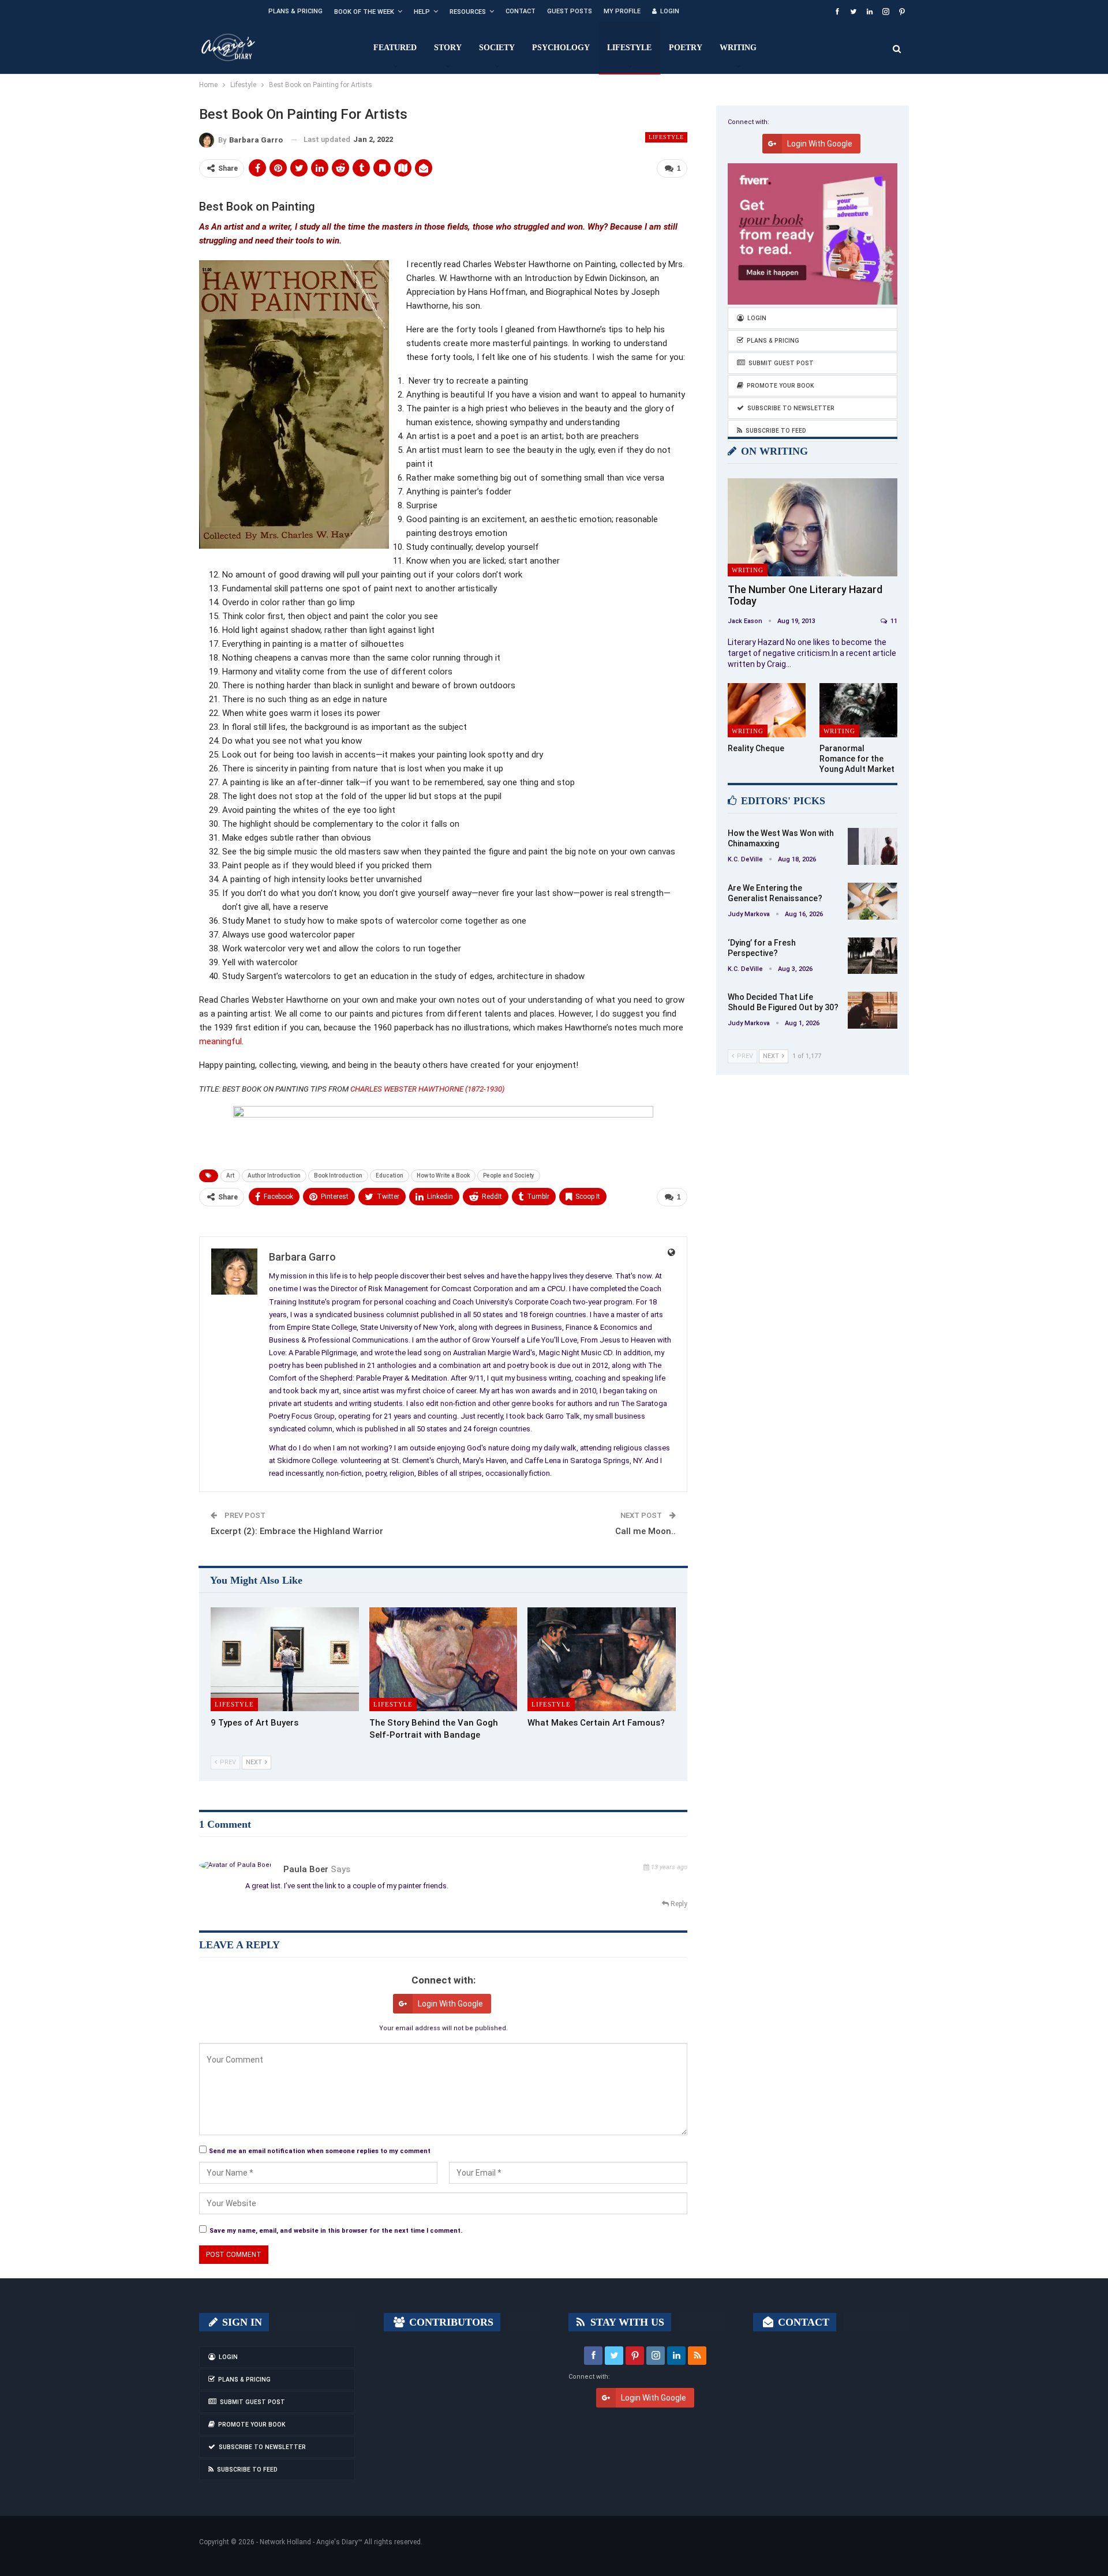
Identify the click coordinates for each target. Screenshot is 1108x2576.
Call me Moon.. (645, 1531)
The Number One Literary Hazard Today (805, 595)
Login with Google (450, 2004)
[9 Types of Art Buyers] (285, 1659)
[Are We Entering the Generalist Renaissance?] (873, 901)
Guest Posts (570, 11)
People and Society (509, 1175)
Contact (521, 11)
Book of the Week (364, 12)
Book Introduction (338, 1175)
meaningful (220, 1041)
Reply (678, 1904)
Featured (395, 48)
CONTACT (802, 2322)
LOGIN (670, 11)
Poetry (686, 48)
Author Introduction (274, 1175)
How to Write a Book (443, 1175)
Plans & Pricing (295, 11)
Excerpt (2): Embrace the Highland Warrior (297, 1531)
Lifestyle (629, 48)
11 (893, 621)
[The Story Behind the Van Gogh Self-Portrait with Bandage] (443, 1659)
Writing (738, 48)
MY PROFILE (622, 11)
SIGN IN (241, 2322)
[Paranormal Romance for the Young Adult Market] (858, 710)
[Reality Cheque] (767, 710)
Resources (468, 12)
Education (390, 1175)
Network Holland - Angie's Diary (309, 2542)
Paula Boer (306, 1869)
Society (497, 48)
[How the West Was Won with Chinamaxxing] (873, 846)
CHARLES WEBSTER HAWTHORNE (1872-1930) (428, 1089)
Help (422, 12)
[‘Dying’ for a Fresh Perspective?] (873, 956)
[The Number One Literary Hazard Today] (813, 528)
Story (448, 48)
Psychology (561, 48)
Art (230, 1175)
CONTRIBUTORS (450, 2322)
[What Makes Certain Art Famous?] (602, 1659)
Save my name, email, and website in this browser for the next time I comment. (336, 2231)
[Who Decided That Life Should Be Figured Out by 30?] (873, 1010)
